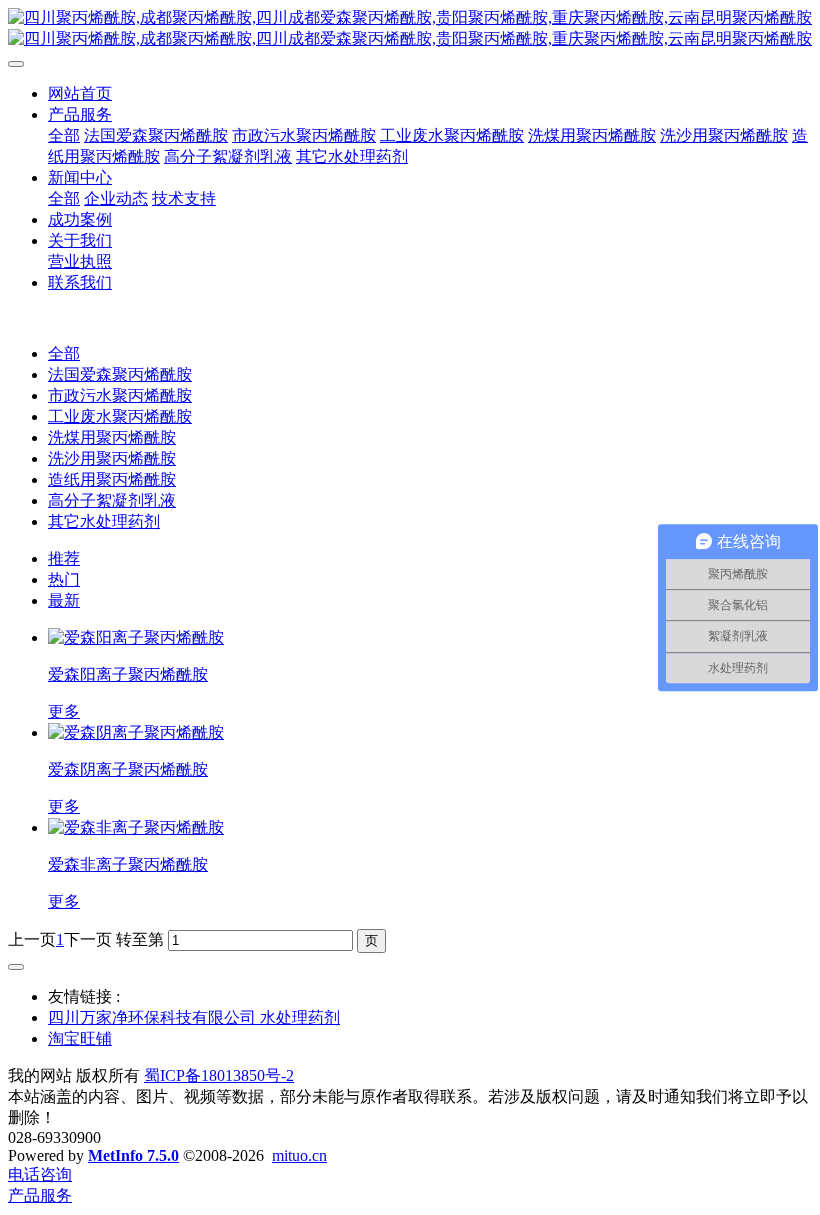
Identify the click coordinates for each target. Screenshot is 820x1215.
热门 (64, 579)
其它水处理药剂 (104, 521)
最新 (64, 600)
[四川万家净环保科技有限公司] (410, 29)
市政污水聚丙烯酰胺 (120, 395)
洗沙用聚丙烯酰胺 (112, 458)
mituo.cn (299, 1155)
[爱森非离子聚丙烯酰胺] (136, 827)
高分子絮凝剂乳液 (112, 500)
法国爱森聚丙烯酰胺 (120, 374)
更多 (64, 711)
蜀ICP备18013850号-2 (219, 1075)
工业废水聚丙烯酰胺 (120, 416)
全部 (64, 135)
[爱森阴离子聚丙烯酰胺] (136, 732)
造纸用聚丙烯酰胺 (112, 479)
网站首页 (80, 93)
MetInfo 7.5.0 (133, 1155)
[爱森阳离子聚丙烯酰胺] (136, 637)
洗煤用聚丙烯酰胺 (112, 437)
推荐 (64, 558)
